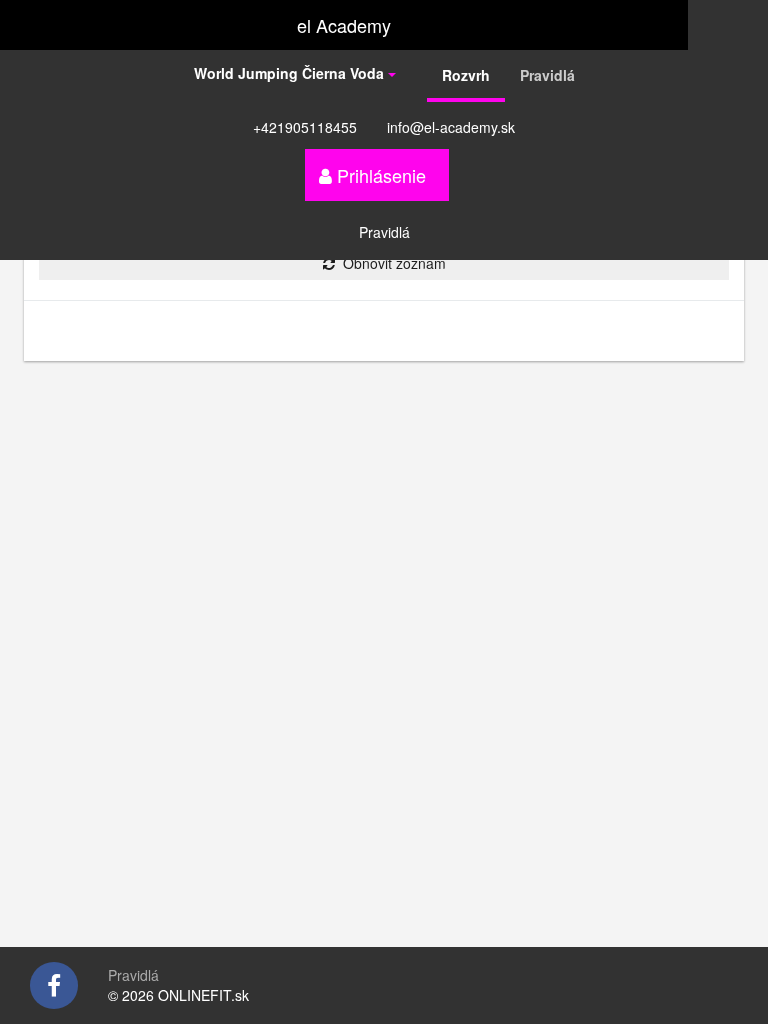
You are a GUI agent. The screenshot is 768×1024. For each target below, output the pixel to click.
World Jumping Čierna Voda (291, 73)
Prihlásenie (379, 175)
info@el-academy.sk (451, 127)
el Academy (344, 25)
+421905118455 (305, 127)
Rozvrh (466, 75)
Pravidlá (547, 75)
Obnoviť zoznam (390, 263)
